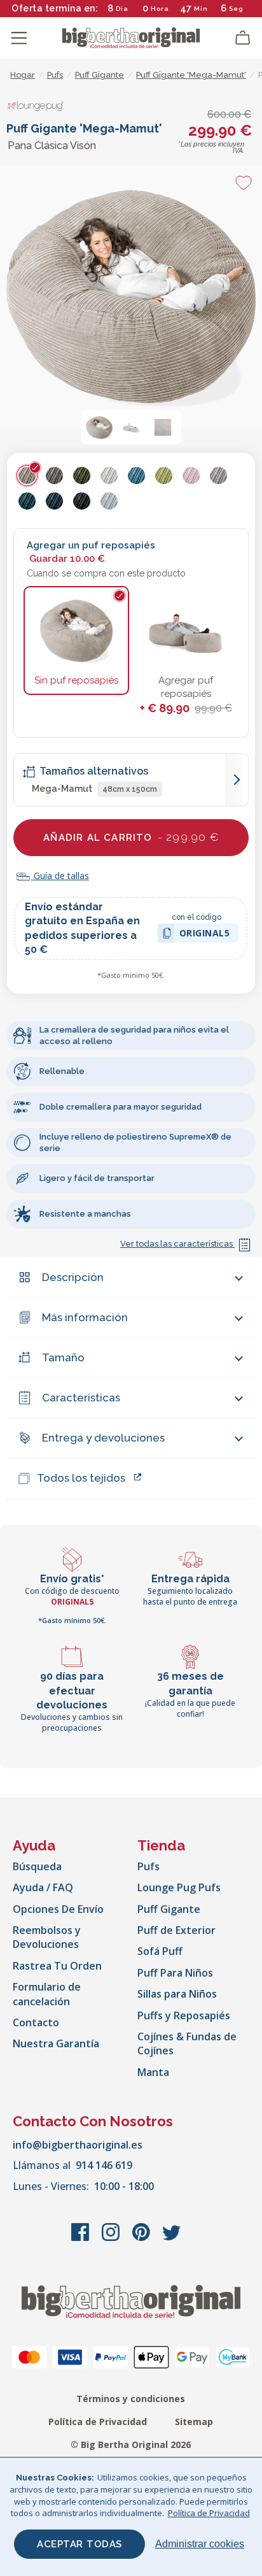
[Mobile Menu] (19, 38)
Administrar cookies (200, 2544)
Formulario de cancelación (47, 1994)
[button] (99, 427)
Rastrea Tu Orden (57, 1966)
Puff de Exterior (176, 1930)
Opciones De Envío (58, 1909)
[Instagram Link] (112, 2238)
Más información (85, 1317)
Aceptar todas (79, 2544)
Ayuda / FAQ (43, 1887)
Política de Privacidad (98, 2422)
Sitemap (194, 2422)
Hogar (23, 75)
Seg (236, 9)
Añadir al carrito (131, 837)
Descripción (73, 1277)
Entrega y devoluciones (103, 1438)
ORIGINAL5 (205, 935)
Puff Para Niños (175, 1973)
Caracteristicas (81, 1398)
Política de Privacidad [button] (209, 2513)
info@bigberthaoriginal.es (78, 2145)
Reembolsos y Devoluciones (47, 1937)
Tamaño (63, 1357)
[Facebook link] (81, 2238)
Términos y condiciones (131, 2399)
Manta (153, 2072)
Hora (160, 9)
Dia (122, 9)
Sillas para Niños (177, 1994)
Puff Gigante (169, 1909)
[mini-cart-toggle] (243, 38)
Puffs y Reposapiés (184, 2015)
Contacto (36, 2022)
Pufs (148, 1866)
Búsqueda (37, 1866)
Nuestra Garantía (56, 2043)
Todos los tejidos (81, 1478)
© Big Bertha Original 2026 (131, 2444)
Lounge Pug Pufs (179, 1887)
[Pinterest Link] (142, 2238)
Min (201, 9)
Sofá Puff (160, 1951)
